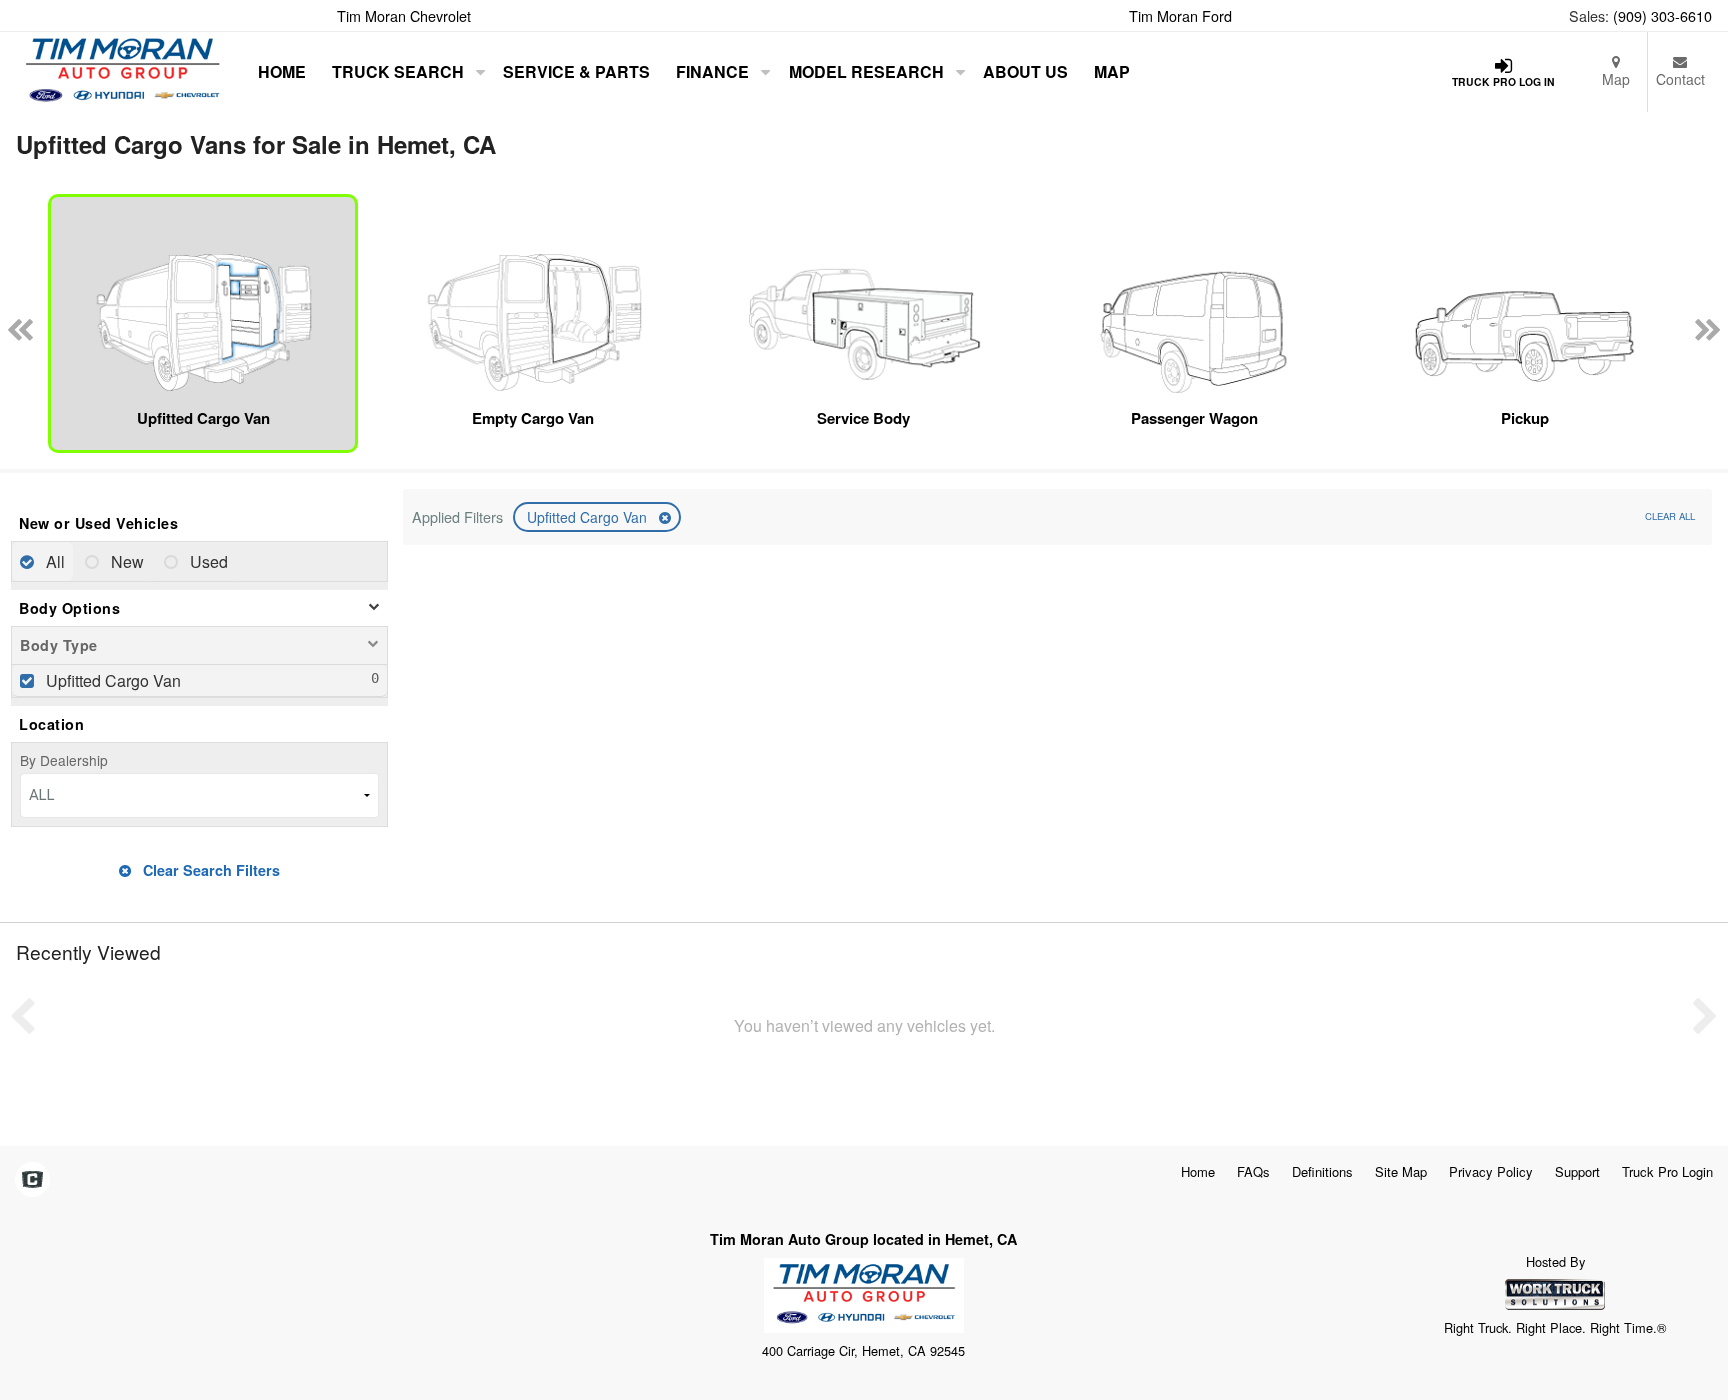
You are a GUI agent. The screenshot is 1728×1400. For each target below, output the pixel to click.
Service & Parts (576, 71)
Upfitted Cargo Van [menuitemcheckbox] (111, 680)
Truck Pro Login (1667, 1171)
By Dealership (64, 760)
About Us (1025, 71)
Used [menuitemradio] (207, 561)
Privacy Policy (1491, 1171)
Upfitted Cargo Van (589, 517)
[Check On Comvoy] (32, 1180)
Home (282, 71)
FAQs (1253, 1171)
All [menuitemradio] (53, 561)
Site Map (1401, 1171)
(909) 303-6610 (1662, 15)
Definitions (1322, 1171)
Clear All (1670, 516)
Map (1616, 79)
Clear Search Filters (209, 870)
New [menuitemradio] (125, 561)
